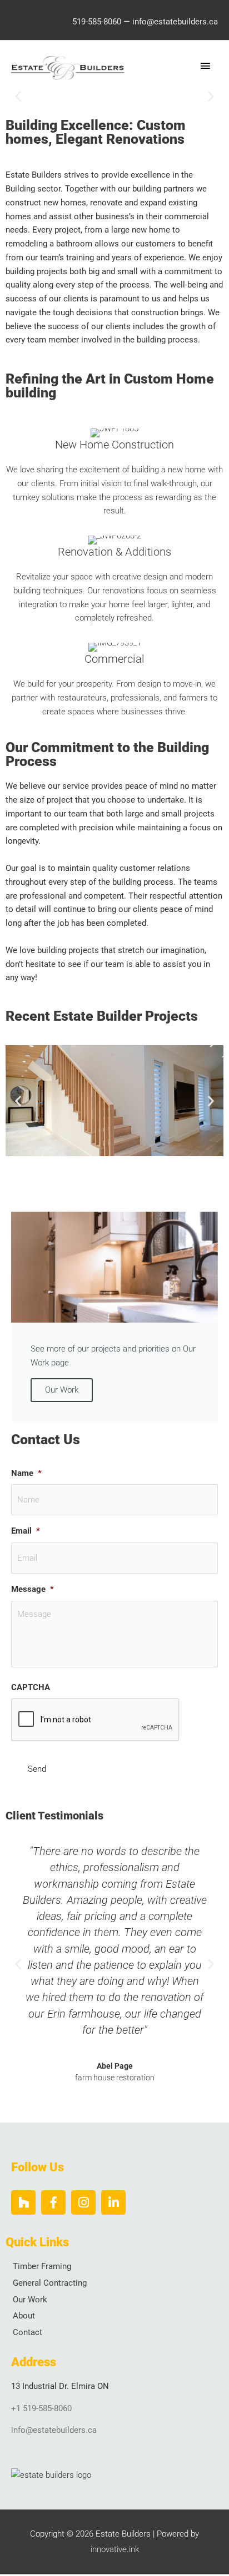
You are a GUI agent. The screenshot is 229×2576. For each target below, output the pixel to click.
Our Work (62, 1390)
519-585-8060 (97, 22)
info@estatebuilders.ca (175, 22)
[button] (18, 96)
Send (37, 1769)
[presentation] (96, 1720)
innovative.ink (115, 2549)
